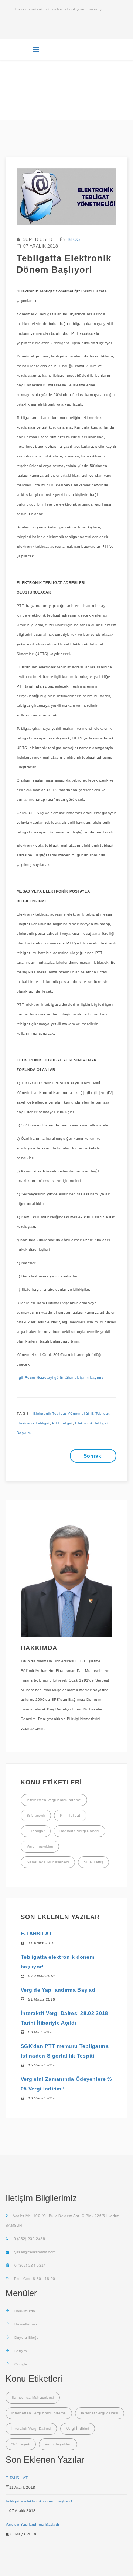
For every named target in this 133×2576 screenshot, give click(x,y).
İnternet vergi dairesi (100, 2413)
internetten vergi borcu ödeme (54, 1800)
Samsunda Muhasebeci (48, 1862)
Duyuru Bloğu (26, 2337)
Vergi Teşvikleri (40, 1846)
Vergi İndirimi (78, 2429)
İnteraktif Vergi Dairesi (79, 1831)
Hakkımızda (24, 2311)
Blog (52, 91)
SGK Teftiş (93, 1862)
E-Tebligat (100, 1413)
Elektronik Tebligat (33, 1423)
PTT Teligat (62, 1423)
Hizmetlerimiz (25, 2324)
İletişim (20, 2351)
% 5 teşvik (36, 1815)
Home (36, 91)
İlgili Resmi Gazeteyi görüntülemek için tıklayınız (61, 1378)
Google (20, 2364)
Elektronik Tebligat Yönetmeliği (61, 1413)
